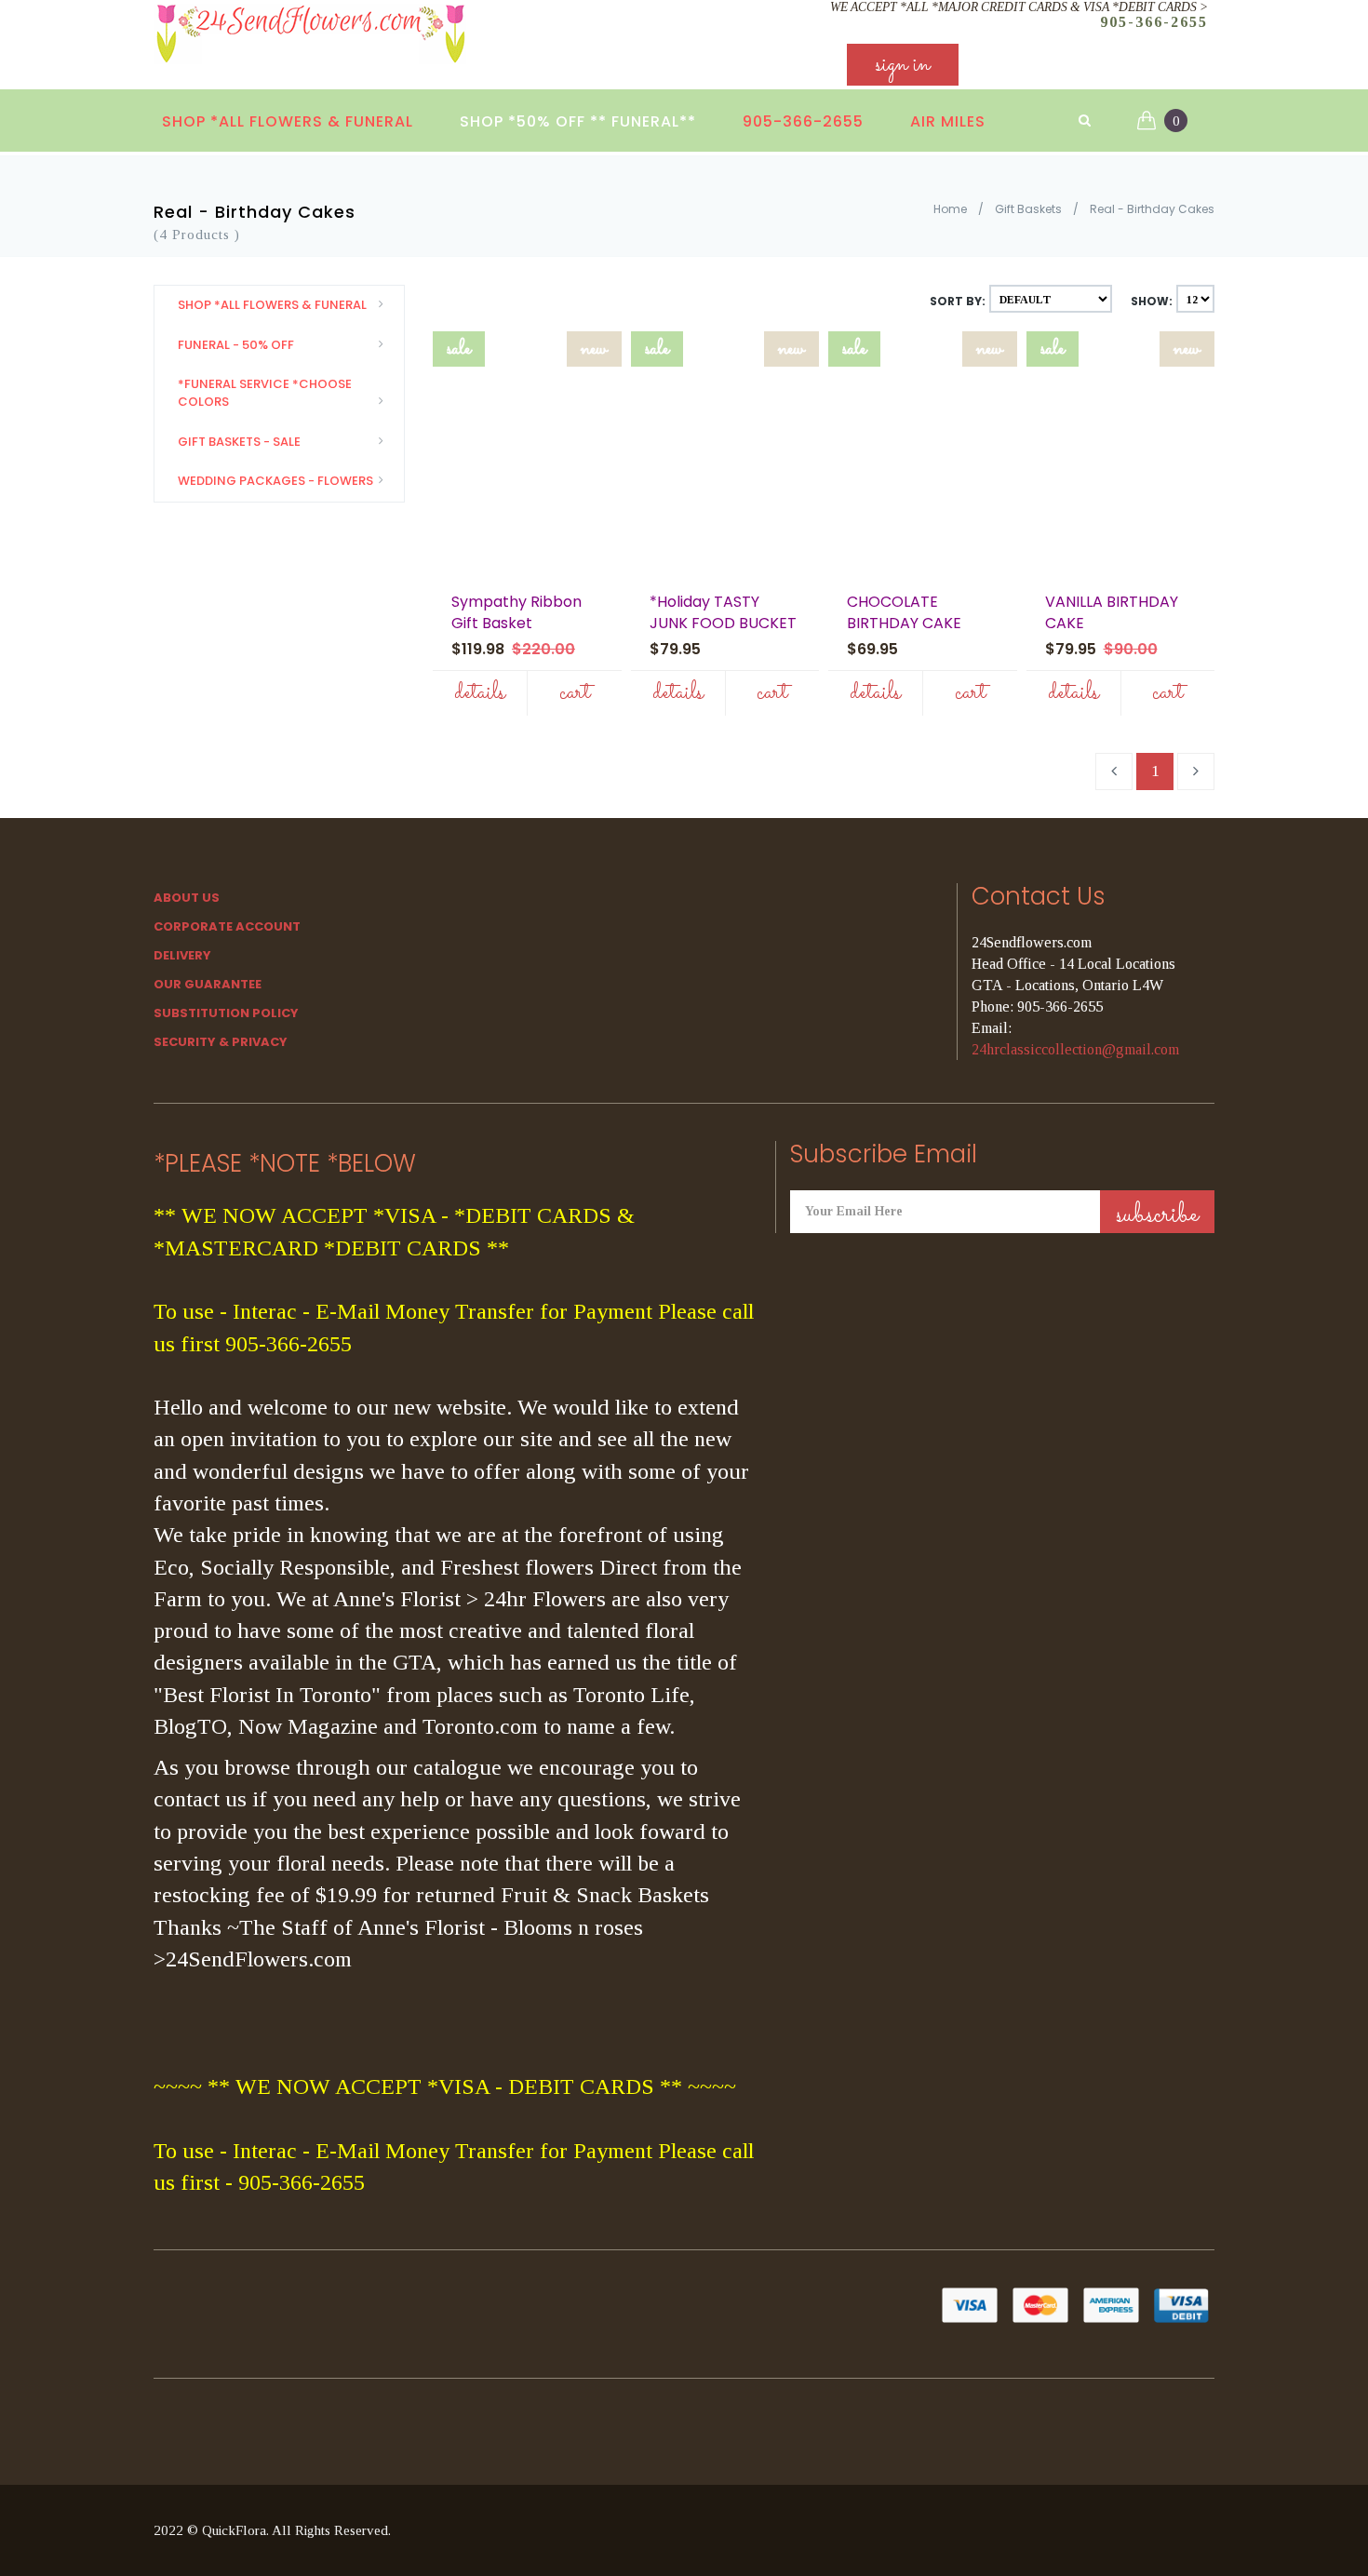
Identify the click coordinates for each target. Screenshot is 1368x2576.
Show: (1152, 301)
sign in (903, 65)
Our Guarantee (208, 984)
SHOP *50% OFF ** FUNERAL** (578, 121)
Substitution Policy (226, 1013)
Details (480, 693)
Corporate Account (227, 926)
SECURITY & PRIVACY (221, 1042)
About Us (187, 898)
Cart (575, 693)
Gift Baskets (1028, 209)
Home (950, 209)
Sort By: (958, 301)
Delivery (182, 955)
